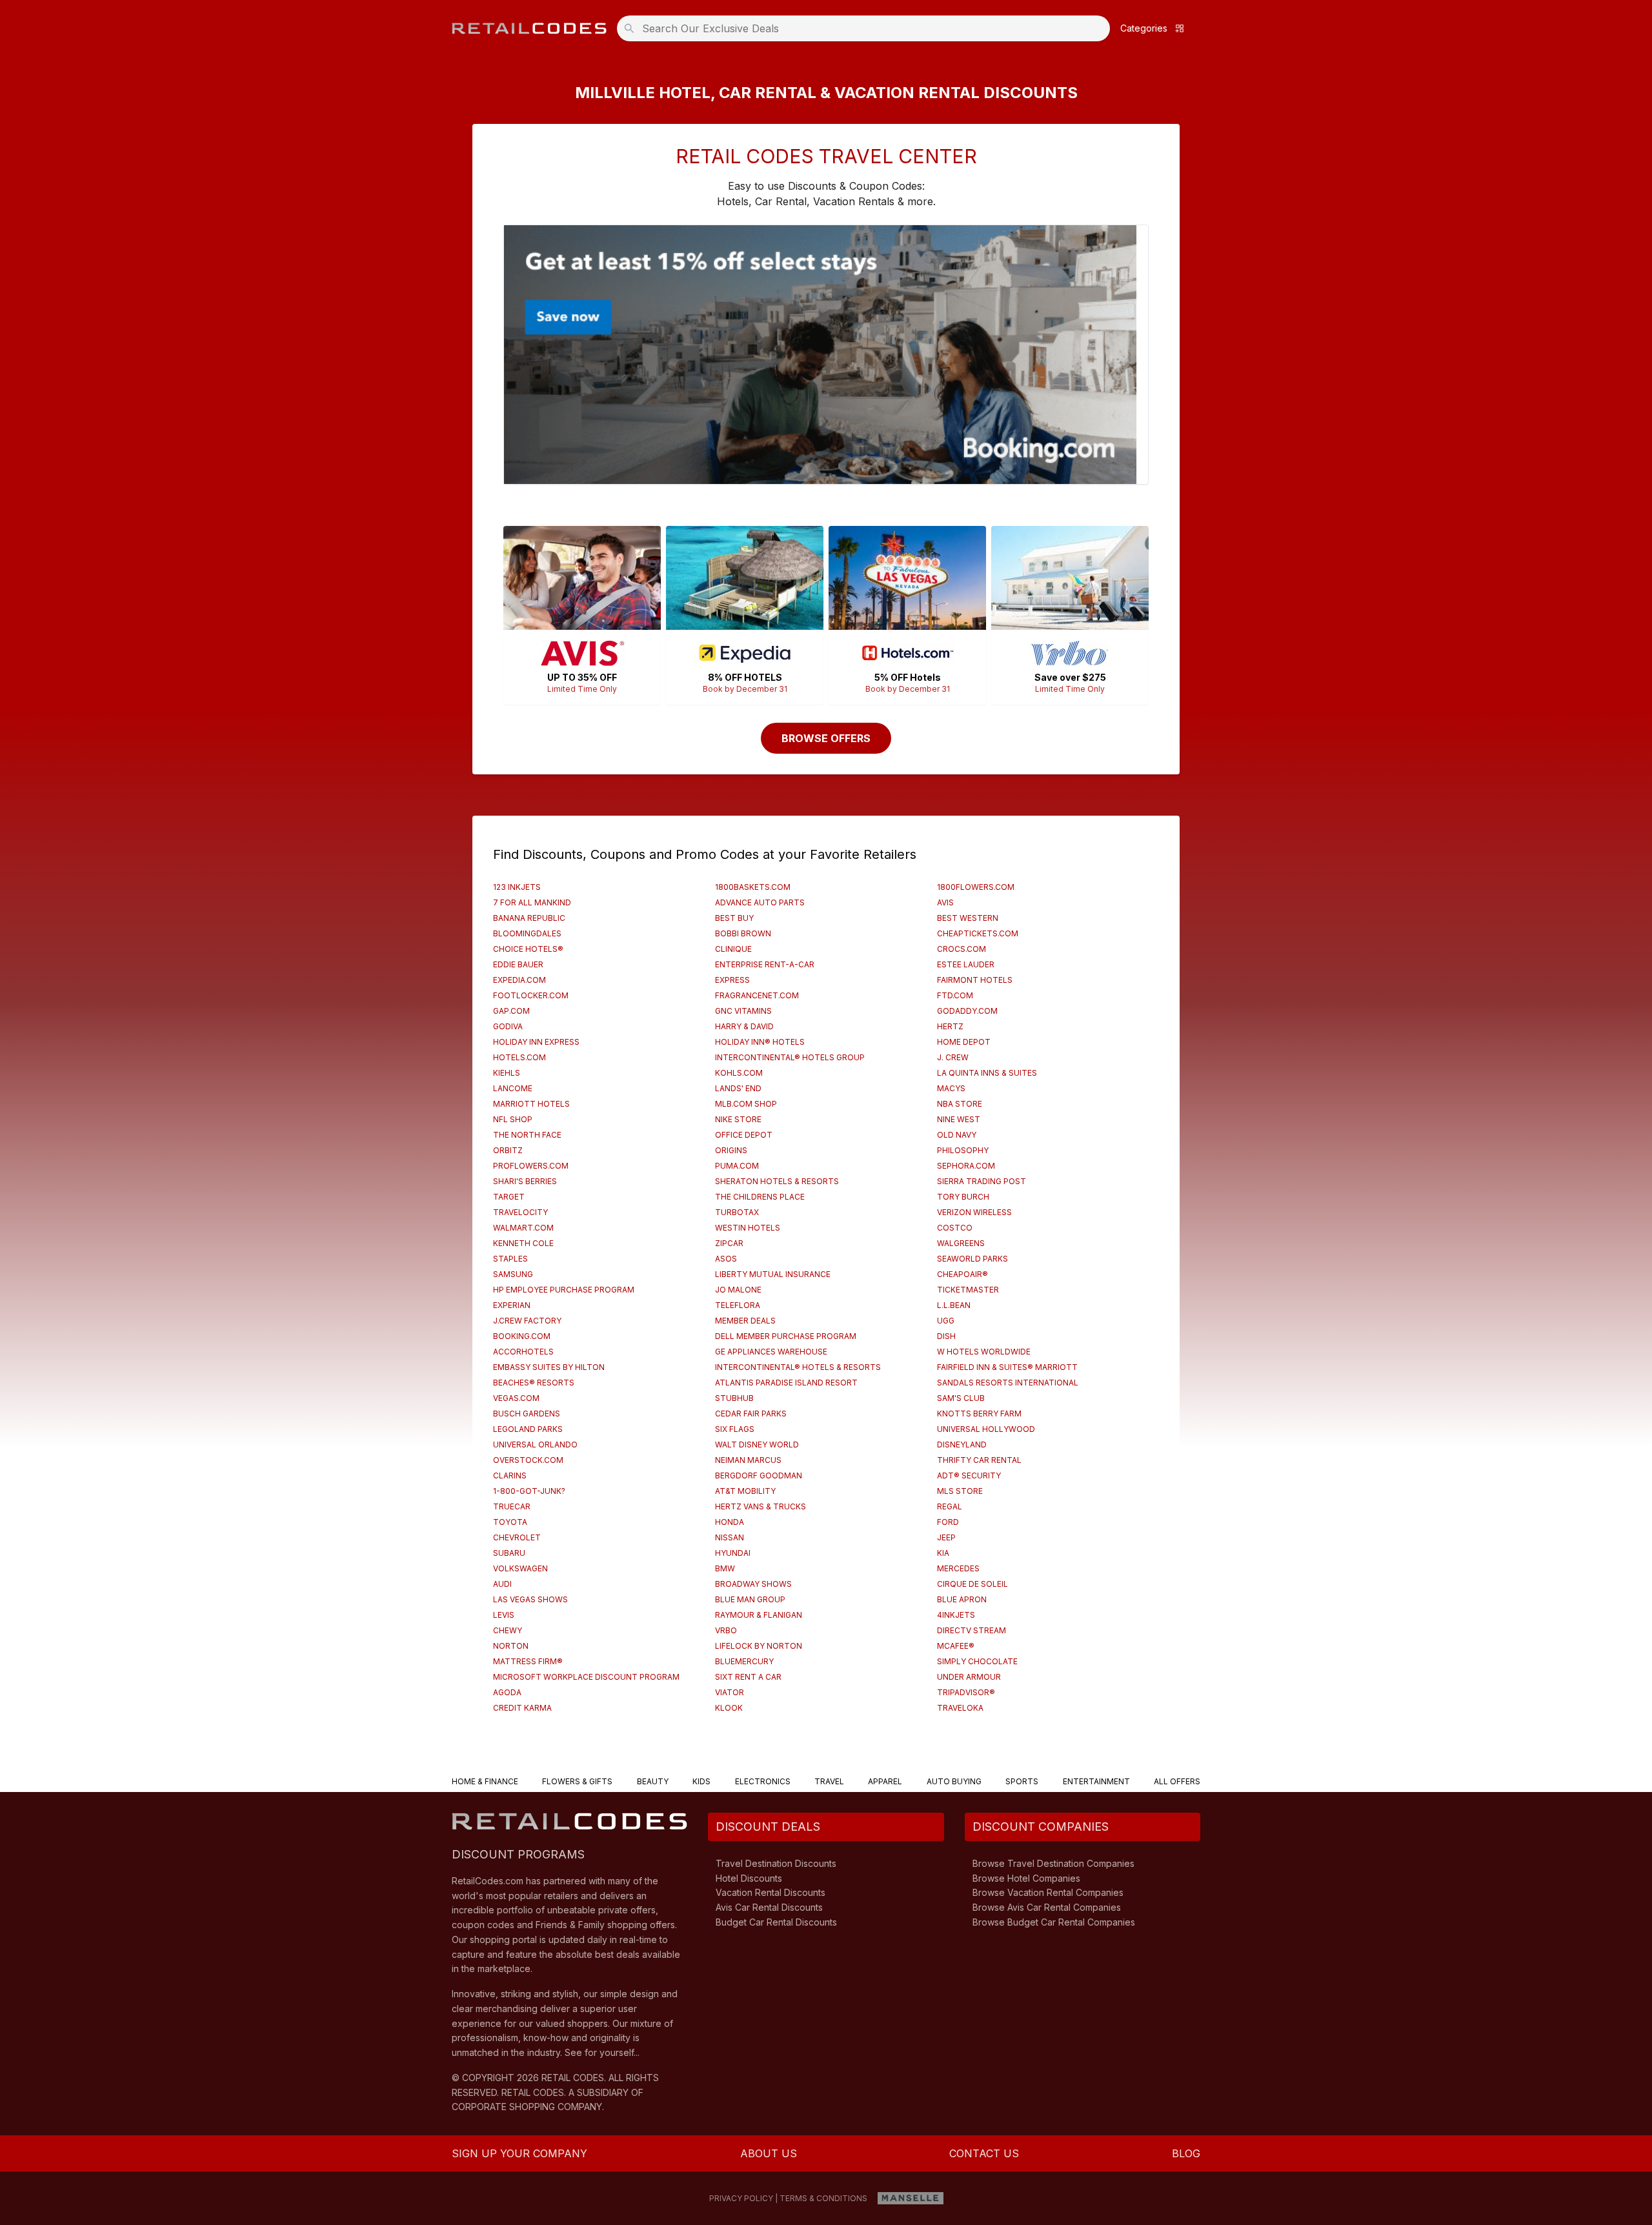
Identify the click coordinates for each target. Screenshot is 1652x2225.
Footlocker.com (531, 995)
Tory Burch (963, 1197)
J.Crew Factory (527, 1321)
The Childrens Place (760, 1197)
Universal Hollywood (986, 1429)
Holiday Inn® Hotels (760, 1042)
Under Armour (969, 1677)
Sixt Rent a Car (748, 1677)
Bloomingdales (527, 933)
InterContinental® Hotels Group (790, 1057)
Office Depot (744, 1135)
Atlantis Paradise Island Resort (786, 1383)
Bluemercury (744, 1661)
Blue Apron (962, 1599)
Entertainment (1096, 1781)
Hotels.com (519, 1057)
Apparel (885, 1781)
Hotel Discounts (749, 1878)
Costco (955, 1228)
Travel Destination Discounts (776, 1863)
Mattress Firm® (528, 1661)
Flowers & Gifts (577, 1781)
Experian (512, 1305)
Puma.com (737, 1166)
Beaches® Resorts (534, 1383)
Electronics (763, 1781)
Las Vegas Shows (530, 1599)
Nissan (730, 1537)
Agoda (507, 1692)
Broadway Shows (753, 1584)
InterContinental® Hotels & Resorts (798, 1367)
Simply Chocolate (977, 1661)
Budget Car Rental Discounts (776, 1922)
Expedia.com (519, 980)
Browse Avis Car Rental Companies (1047, 1907)
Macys (951, 1088)
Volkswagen (520, 1568)
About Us (769, 2153)
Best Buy (734, 918)
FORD (948, 1522)
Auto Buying (954, 1781)
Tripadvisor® (966, 1692)
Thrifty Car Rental (979, 1460)
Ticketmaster (968, 1290)
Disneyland (962, 1445)
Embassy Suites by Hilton (549, 1367)
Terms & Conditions (823, 2198)
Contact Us (984, 2153)
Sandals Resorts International (1008, 1383)
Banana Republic (529, 918)
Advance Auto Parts (760, 902)
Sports (1022, 1781)
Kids (701, 1781)
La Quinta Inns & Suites (987, 1073)
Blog (1186, 2153)
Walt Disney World (757, 1445)
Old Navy (957, 1135)
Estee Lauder (966, 964)
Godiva (508, 1026)
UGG (946, 1321)
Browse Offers (826, 738)
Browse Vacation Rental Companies (1048, 1892)
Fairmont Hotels (975, 980)
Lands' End (738, 1088)
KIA (943, 1553)
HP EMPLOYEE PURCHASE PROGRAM (564, 1290)
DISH (946, 1336)
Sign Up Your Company (519, 2153)
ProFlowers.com (531, 1166)
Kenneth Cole (523, 1243)
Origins (731, 1150)
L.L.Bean (954, 1305)
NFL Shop (513, 1119)
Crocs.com (962, 949)
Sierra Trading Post (982, 1181)
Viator (730, 1692)
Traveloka (960, 1708)
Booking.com (522, 1336)
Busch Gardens (527, 1414)
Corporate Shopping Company (527, 2107)
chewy (508, 1630)
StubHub (734, 1398)
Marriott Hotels (531, 1104)
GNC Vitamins (743, 1011)
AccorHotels (523, 1352)
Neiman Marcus (748, 1460)
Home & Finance (485, 1781)
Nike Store (738, 1119)
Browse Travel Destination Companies (1053, 1863)
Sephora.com (966, 1166)
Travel (829, 1781)
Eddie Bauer (518, 964)
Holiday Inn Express (536, 1042)
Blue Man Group (750, 1599)
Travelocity (520, 1212)
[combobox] (867, 28)
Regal (950, 1506)
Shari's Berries (525, 1181)
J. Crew (953, 1057)
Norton (511, 1646)
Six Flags (735, 1429)
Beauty (653, 1781)
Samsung (513, 1274)
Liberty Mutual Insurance (773, 1274)
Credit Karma (522, 1708)
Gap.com (511, 1011)
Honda (730, 1522)
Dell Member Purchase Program (786, 1336)
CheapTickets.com (978, 933)
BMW (725, 1568)
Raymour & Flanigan (759, 1615)
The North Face (527, 1135)
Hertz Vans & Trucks (761, 1506)
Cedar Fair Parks (751, 1414)
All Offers (1177, 1781)
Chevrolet (517, 1537)
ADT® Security (969, 1475)
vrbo (726, 1630)
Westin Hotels (748, 1228)
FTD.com (955, 995)
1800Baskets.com (753, 887)
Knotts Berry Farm (979, 1414)
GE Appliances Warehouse (771, 1352)
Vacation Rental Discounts (771, 1892)
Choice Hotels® (528, 949)
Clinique (733, 949)
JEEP (946, 1537)
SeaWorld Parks (972, 1259)
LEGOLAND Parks (528, 1429)
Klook (729, 1708)
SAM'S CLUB (961, 1398)
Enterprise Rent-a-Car (765, 964)
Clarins (510, 1475)
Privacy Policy (741, 2198)
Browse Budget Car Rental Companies (1054, 1922)
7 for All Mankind (532, 902)
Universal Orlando (535, 1445)
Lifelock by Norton (759, 1646)
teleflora (738, 1305)
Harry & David (744, 1026)
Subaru (509, 1553)
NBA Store (960, 1104)
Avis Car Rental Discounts (769, 1907)
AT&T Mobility (745, 1491)
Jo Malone (738, 1290)
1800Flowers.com (976, 887)
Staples (510, 1259)
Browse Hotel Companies (1026, 1878)
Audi (502, 1584)
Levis (504, 1615)
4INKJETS (956, 1615)
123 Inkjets (517, 887)
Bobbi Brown (743, 933)
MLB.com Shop (746, 1104)
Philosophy (963, 1150)
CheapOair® (962, 1274)
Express (732, 980)
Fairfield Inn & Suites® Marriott (1007, 1367)
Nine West (959, 1119)
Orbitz (508, 1150)
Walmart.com (523, 1228)
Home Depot (964, 1042)
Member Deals (745, 1321)
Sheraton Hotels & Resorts (777, 1181)
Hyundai (733, 1553)
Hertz (950, 1026)
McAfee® (956, 1646)
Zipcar (729, 1243)
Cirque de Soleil (972, 1584)
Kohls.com (739, 1073)
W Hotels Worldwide (984, 1352)
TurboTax (737, 1212)
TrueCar (512, 1506)
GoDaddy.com (967, 1011)
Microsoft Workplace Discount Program (586, 1677)
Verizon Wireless (974, 1212)
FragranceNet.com (757, 995)
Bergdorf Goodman (759, 1475)
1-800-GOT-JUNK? (529, 1491)
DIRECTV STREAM (972, 1630)
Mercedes (958, 1568)
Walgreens (961, 1243)
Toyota (510, 1522)
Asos (726, 1259)
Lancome (513, 1088)
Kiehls (507, 1073)
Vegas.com (516, 1398)
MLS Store (960, 1491)
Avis (945, 902)
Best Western (968, 918)
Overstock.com (528, 1460)
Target (509, 1197)
